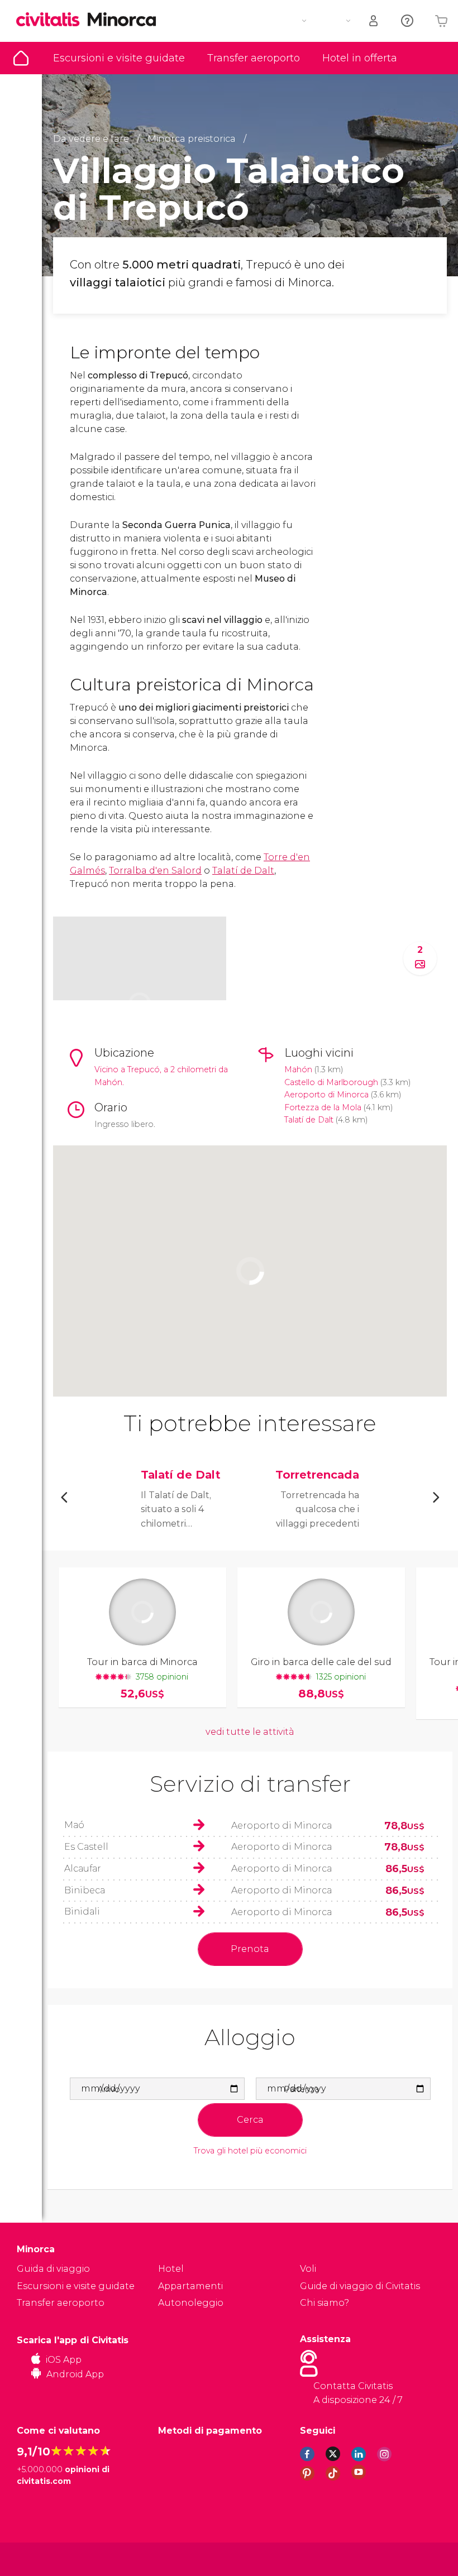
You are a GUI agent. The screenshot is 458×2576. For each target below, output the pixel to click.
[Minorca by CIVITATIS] (52, 20)
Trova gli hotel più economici (250, 2151)
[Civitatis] (39, 2558)
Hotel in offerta (360, 58)
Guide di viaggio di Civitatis (360, 2286)
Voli (308, 2269)
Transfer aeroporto (254, 58)
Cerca (250, 2120)
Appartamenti (190, 2286)
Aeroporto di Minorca (326, 1095)
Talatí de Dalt (243, 870)
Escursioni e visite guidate (119, 58)
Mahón (298, 1069)
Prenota (250, 1949)
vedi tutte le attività (250, 1732)
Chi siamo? (325, 2303)
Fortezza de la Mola (323, 1107)
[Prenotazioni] (374, 21)
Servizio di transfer (250, 1784)
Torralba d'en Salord (155, 870)
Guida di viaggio (21, 58)
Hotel (171, 2269)
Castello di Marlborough (331, 1082)
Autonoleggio (191, 2303)
